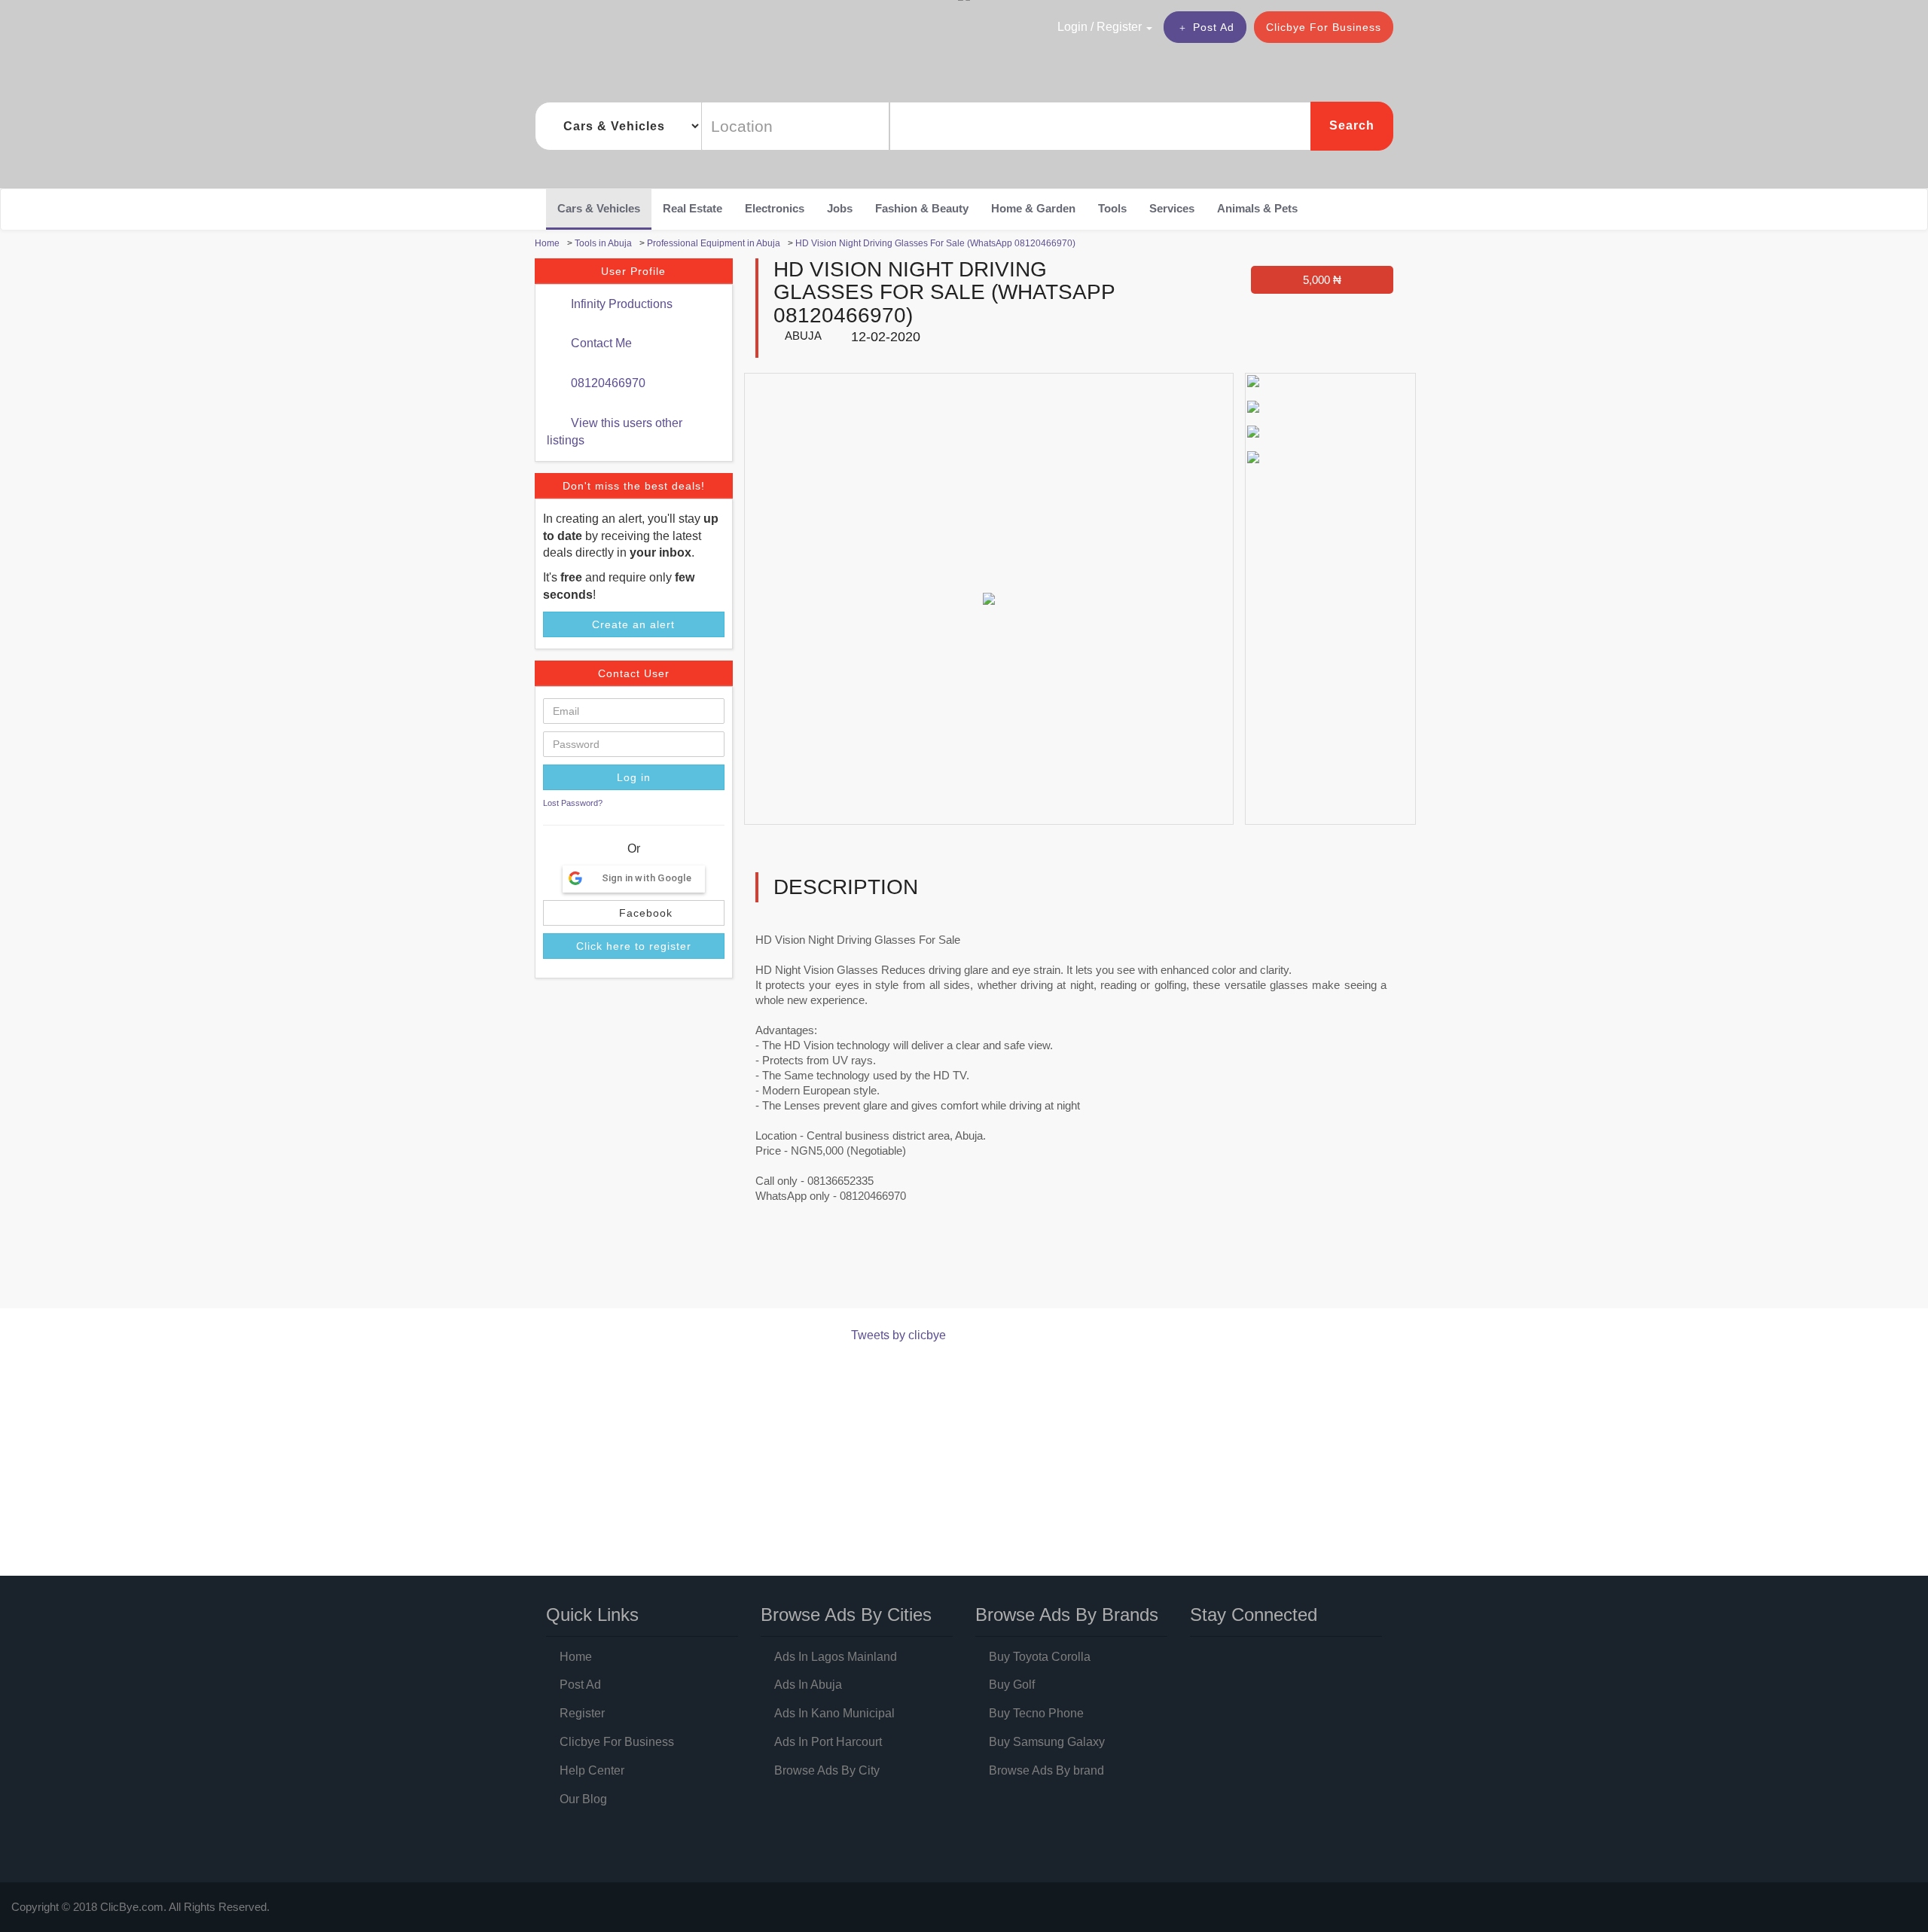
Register (582, 1713)
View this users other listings (615, 432)
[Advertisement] (809, 1269)
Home (576, 1657)
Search (1352, 125)
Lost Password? (573, 803)
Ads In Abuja (808, 1685)
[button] (1072, 26)
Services (1172, 208)
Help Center (592, 1770)
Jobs (840, 208)
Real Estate (692, 208)
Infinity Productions (620, 304)
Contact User (634, 673)
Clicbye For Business (1324, 27)
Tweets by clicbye (898, 1335)
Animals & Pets (1257, 208)
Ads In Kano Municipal (834, 1713)
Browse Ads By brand (1046, 1770)
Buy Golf (1012, 1685)
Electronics (775, 208)
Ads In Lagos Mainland (836, 1657)
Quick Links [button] (592, 1615)
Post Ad (1214, 27)
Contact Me (600, 343)
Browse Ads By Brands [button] (1067, 1615)
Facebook (644, 913)
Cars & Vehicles (599, 208)
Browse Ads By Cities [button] (846, 1615)
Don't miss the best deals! (634, 486)
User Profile (633, 271)
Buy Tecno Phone (1036, 1713)
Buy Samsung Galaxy (1047, 1742)
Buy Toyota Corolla (1040, 1657)
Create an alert (633, 624)
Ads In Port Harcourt (828, 1742)
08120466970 (607, 383)
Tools (1112, 208)
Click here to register (634, 946)
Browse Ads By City (827, 1770)
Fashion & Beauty (922, 208)
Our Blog (583, 1799)
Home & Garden (1033, 208)
